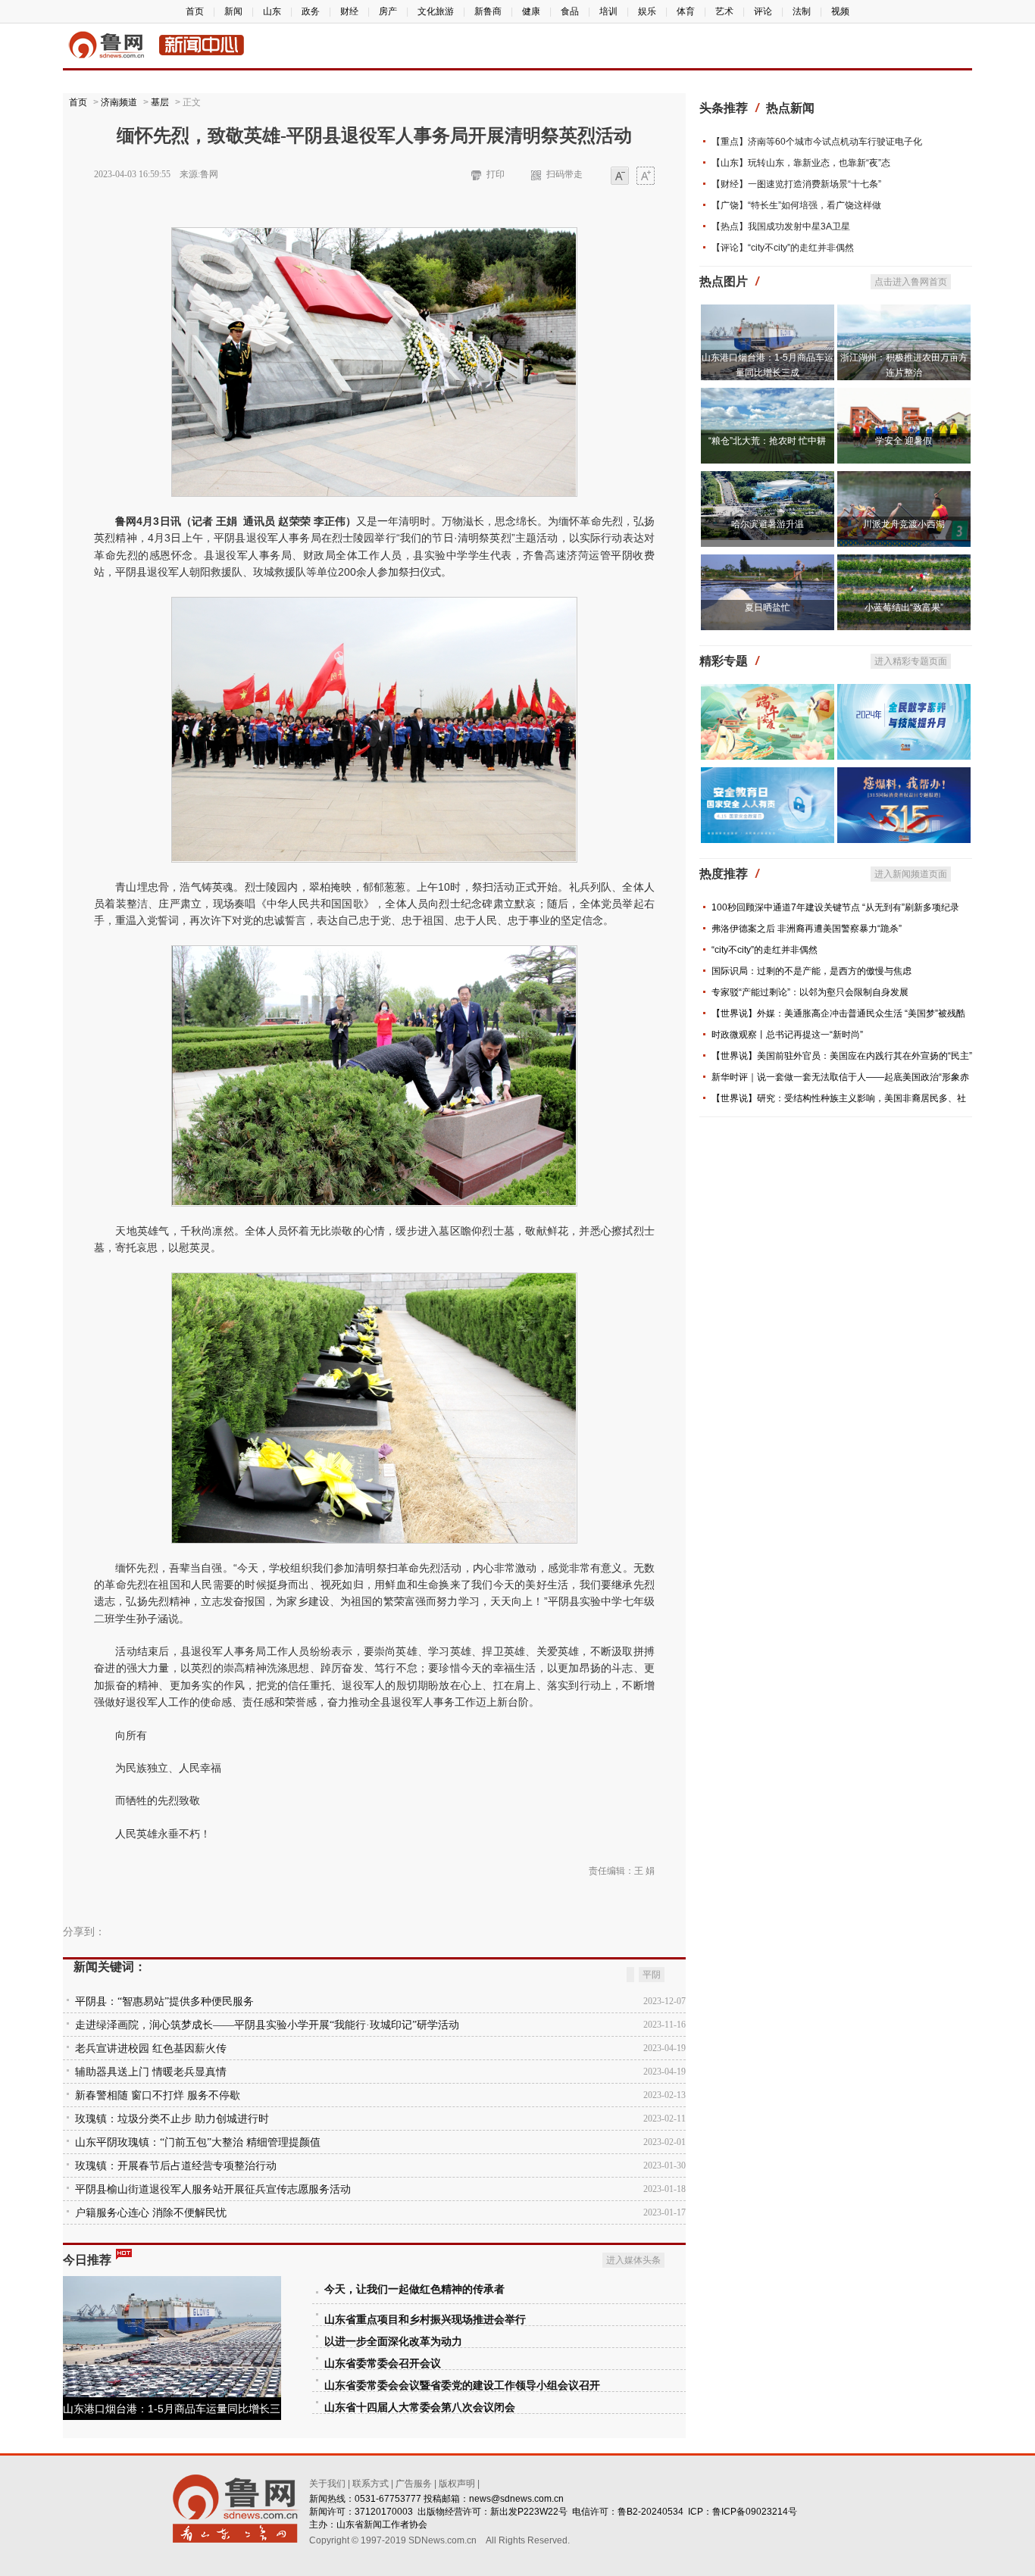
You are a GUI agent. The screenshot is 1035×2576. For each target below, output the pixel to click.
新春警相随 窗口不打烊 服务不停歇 (158, 2095)
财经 (349, 11)
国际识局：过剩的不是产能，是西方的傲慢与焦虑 (811, 971)
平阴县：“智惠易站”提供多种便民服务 (164, 2001)
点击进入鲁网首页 (911, 282)
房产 (388, 11)
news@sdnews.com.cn (516, 2499)
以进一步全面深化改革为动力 (393, 2342)
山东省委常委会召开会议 (383, 2364)
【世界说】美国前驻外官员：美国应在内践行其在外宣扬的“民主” (842, 1056)
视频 (840, 11)
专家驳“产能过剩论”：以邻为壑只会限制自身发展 (810, 992)
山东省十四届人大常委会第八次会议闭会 (420, 2407)
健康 (531, 11)
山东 (272, 11)
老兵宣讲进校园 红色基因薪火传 (151, 2048)
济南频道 (119, 102)
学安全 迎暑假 (904, 441)
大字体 (646, 177)
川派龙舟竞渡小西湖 (904, 524)
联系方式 (371, 2484)
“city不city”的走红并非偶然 (765, 950)
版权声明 (457, 2484)
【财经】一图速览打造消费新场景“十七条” (796, 184)
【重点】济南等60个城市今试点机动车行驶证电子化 (817, 142)
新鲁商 (488, 11)
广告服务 (414, 2484)
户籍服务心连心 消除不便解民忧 (151, 2213)
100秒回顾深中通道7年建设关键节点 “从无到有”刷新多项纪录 (835, 907)
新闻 (233, 11)
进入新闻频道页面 (911, 874)
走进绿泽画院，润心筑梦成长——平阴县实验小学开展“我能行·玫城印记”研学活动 (267, 2025)
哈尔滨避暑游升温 (768, 524)
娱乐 (647, 11)
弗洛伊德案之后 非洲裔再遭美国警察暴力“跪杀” (807, 929)
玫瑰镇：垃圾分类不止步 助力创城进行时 (172, 2119)
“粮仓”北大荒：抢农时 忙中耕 (767, 441)
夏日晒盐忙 (768, 607)
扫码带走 (564, 174)
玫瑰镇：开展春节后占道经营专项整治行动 (176, 2166)
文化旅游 (436, 11)
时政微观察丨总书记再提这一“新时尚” (787, 1035)
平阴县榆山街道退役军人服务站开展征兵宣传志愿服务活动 (213, 2189)
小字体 (620, 177)
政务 (311, 11)
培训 (608, 11)
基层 (160, 102)
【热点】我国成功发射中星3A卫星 (781, 226)
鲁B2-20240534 (650, 2512)
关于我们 (327, 2484)
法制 (802, 11)
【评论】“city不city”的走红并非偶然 (783, 248)
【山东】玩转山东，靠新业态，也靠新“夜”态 (801, 163)
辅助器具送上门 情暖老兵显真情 (151, 2072)
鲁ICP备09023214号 (755, 2512)
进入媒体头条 (633, 2260)
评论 (763, 11)
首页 (195, 11)
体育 (686, 11)
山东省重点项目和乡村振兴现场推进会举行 (425, 2320)
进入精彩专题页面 (911, 661)
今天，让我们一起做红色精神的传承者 (414, 2289)
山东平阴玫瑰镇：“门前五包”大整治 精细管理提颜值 (198, 2142)
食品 (570, 11)
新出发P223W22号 (529, 2512)
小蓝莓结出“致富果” (904, 607)
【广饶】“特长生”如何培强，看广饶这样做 (796, 205)
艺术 (724, 11)
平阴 (652, 1975)
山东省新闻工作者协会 (382, 2524)
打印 (496, 174)
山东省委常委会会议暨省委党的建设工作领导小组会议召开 (462, 2386)
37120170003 (384, 2512)
